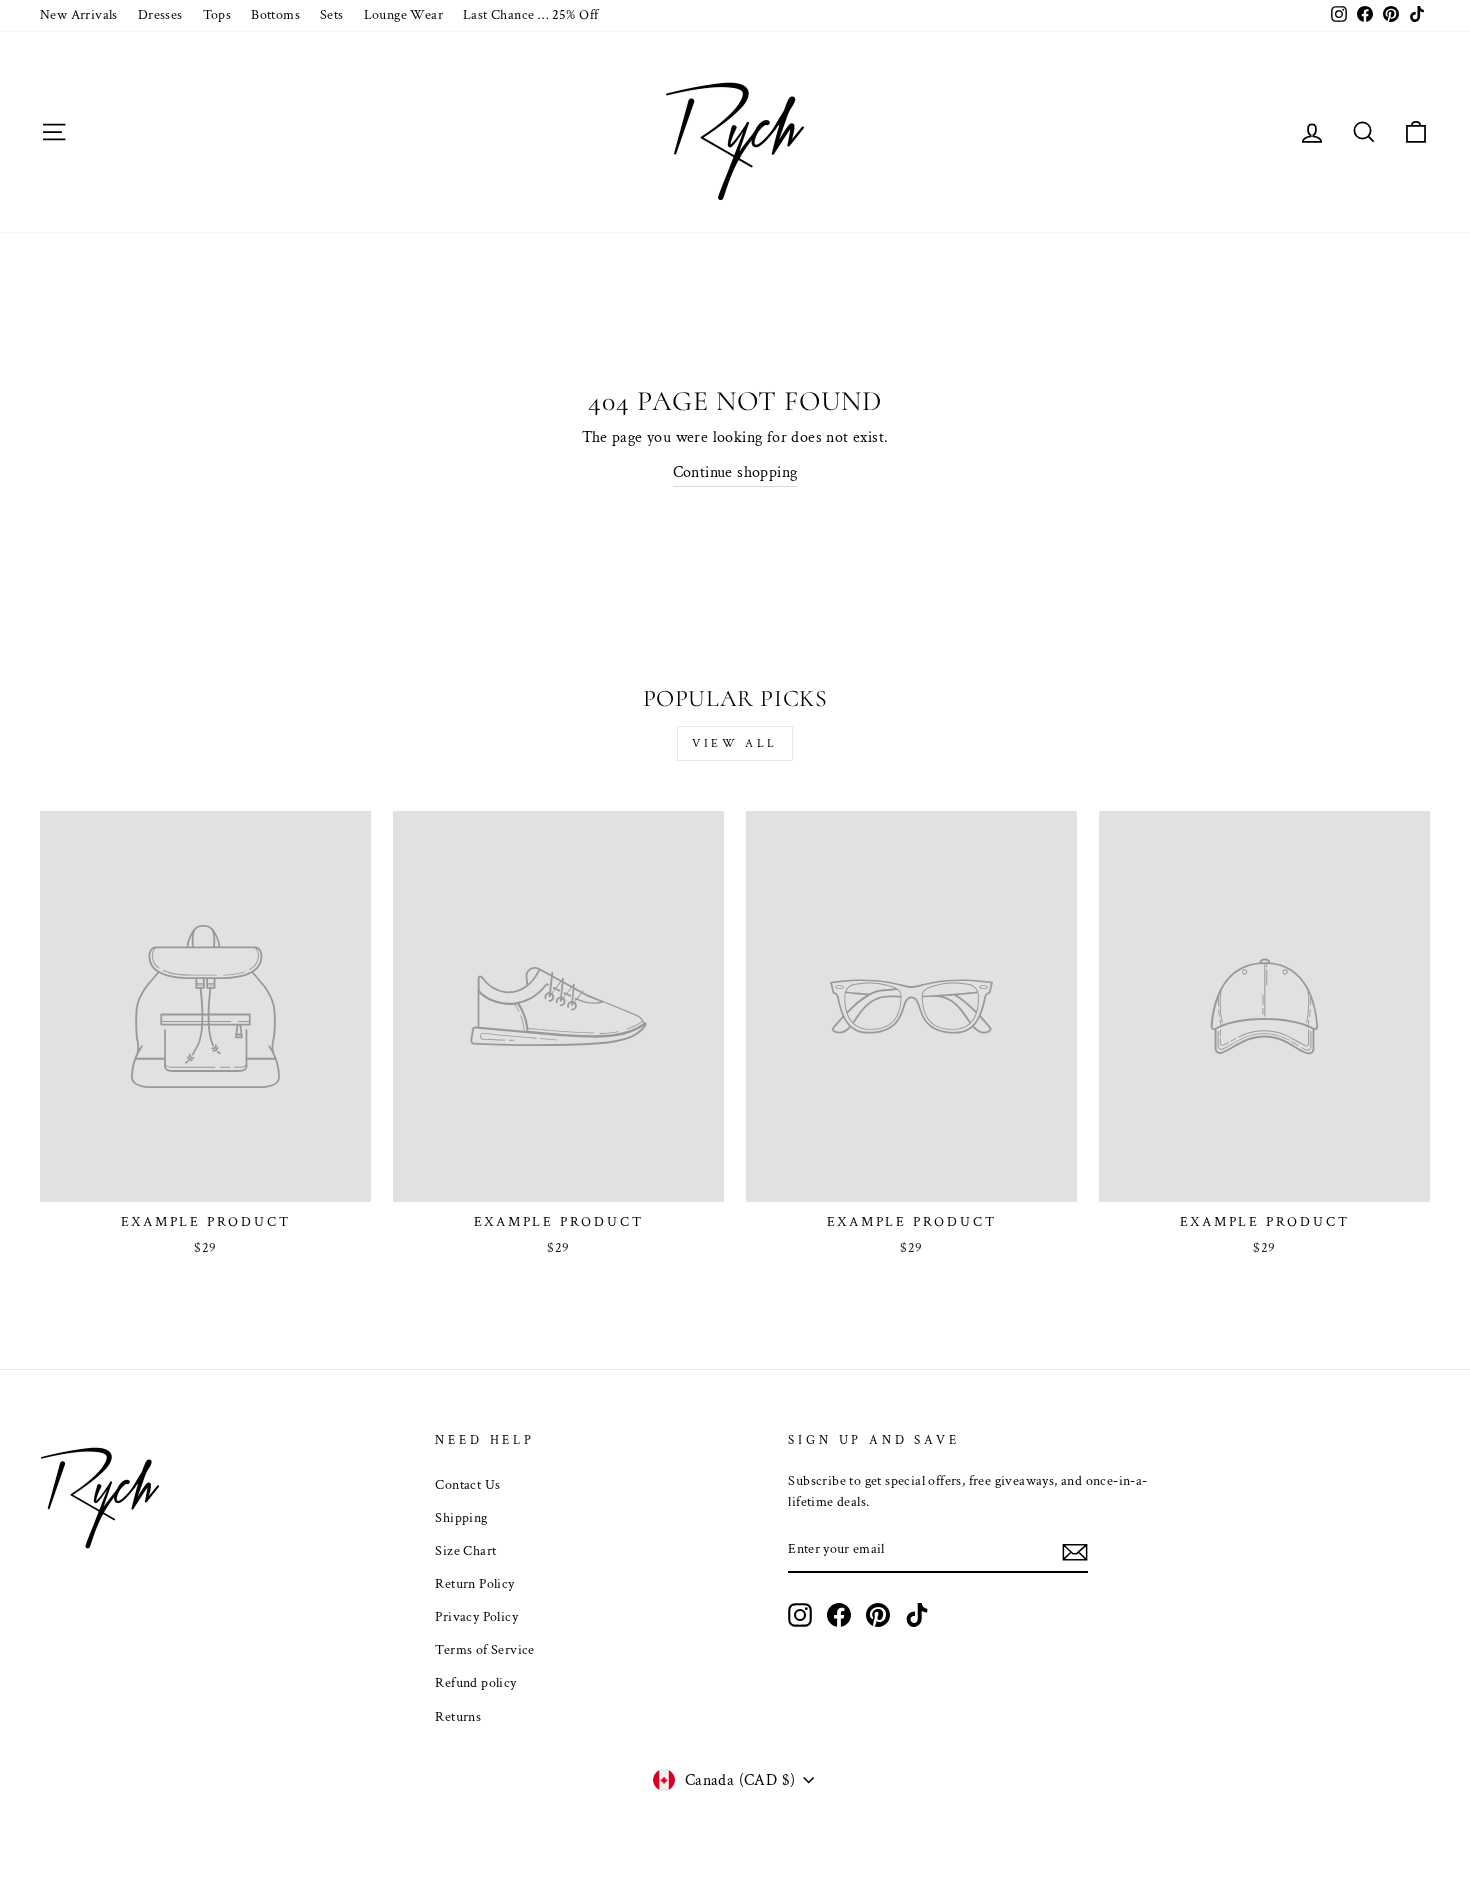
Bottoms (275, 15)
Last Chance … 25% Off (530, 15)
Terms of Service (484, 1650)
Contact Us (467, 1485)
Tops (217, 15)
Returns (458, 1717)
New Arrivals (79, 15)
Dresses (160, 15)
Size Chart (465, 1551)
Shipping (461, 1518)
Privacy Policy (476, 1617)
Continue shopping (735, 472)
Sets (332, 15)
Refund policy (475, 1683)
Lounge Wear (403, 15)
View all (735, 743)
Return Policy (474, 1584)
